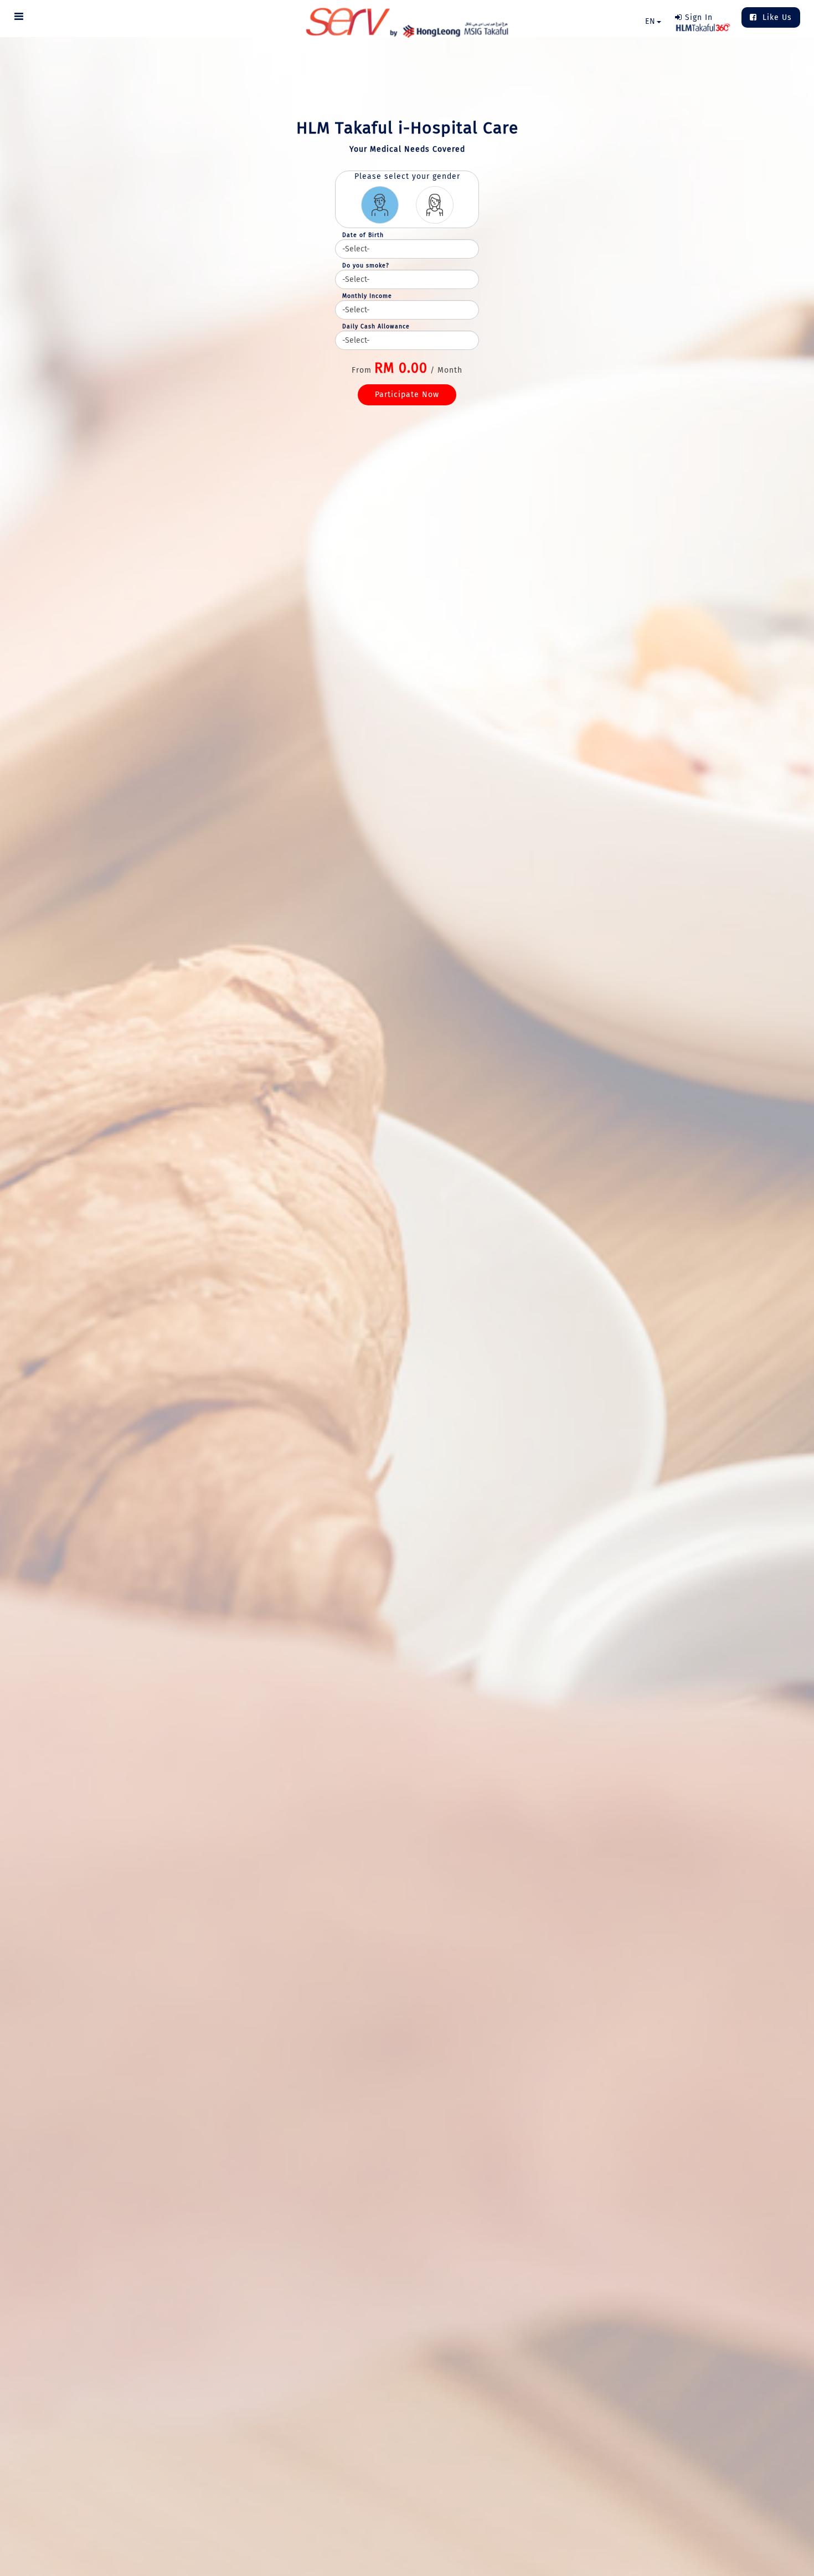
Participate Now (407, 395)
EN (650, 21)
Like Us (776, 17)
